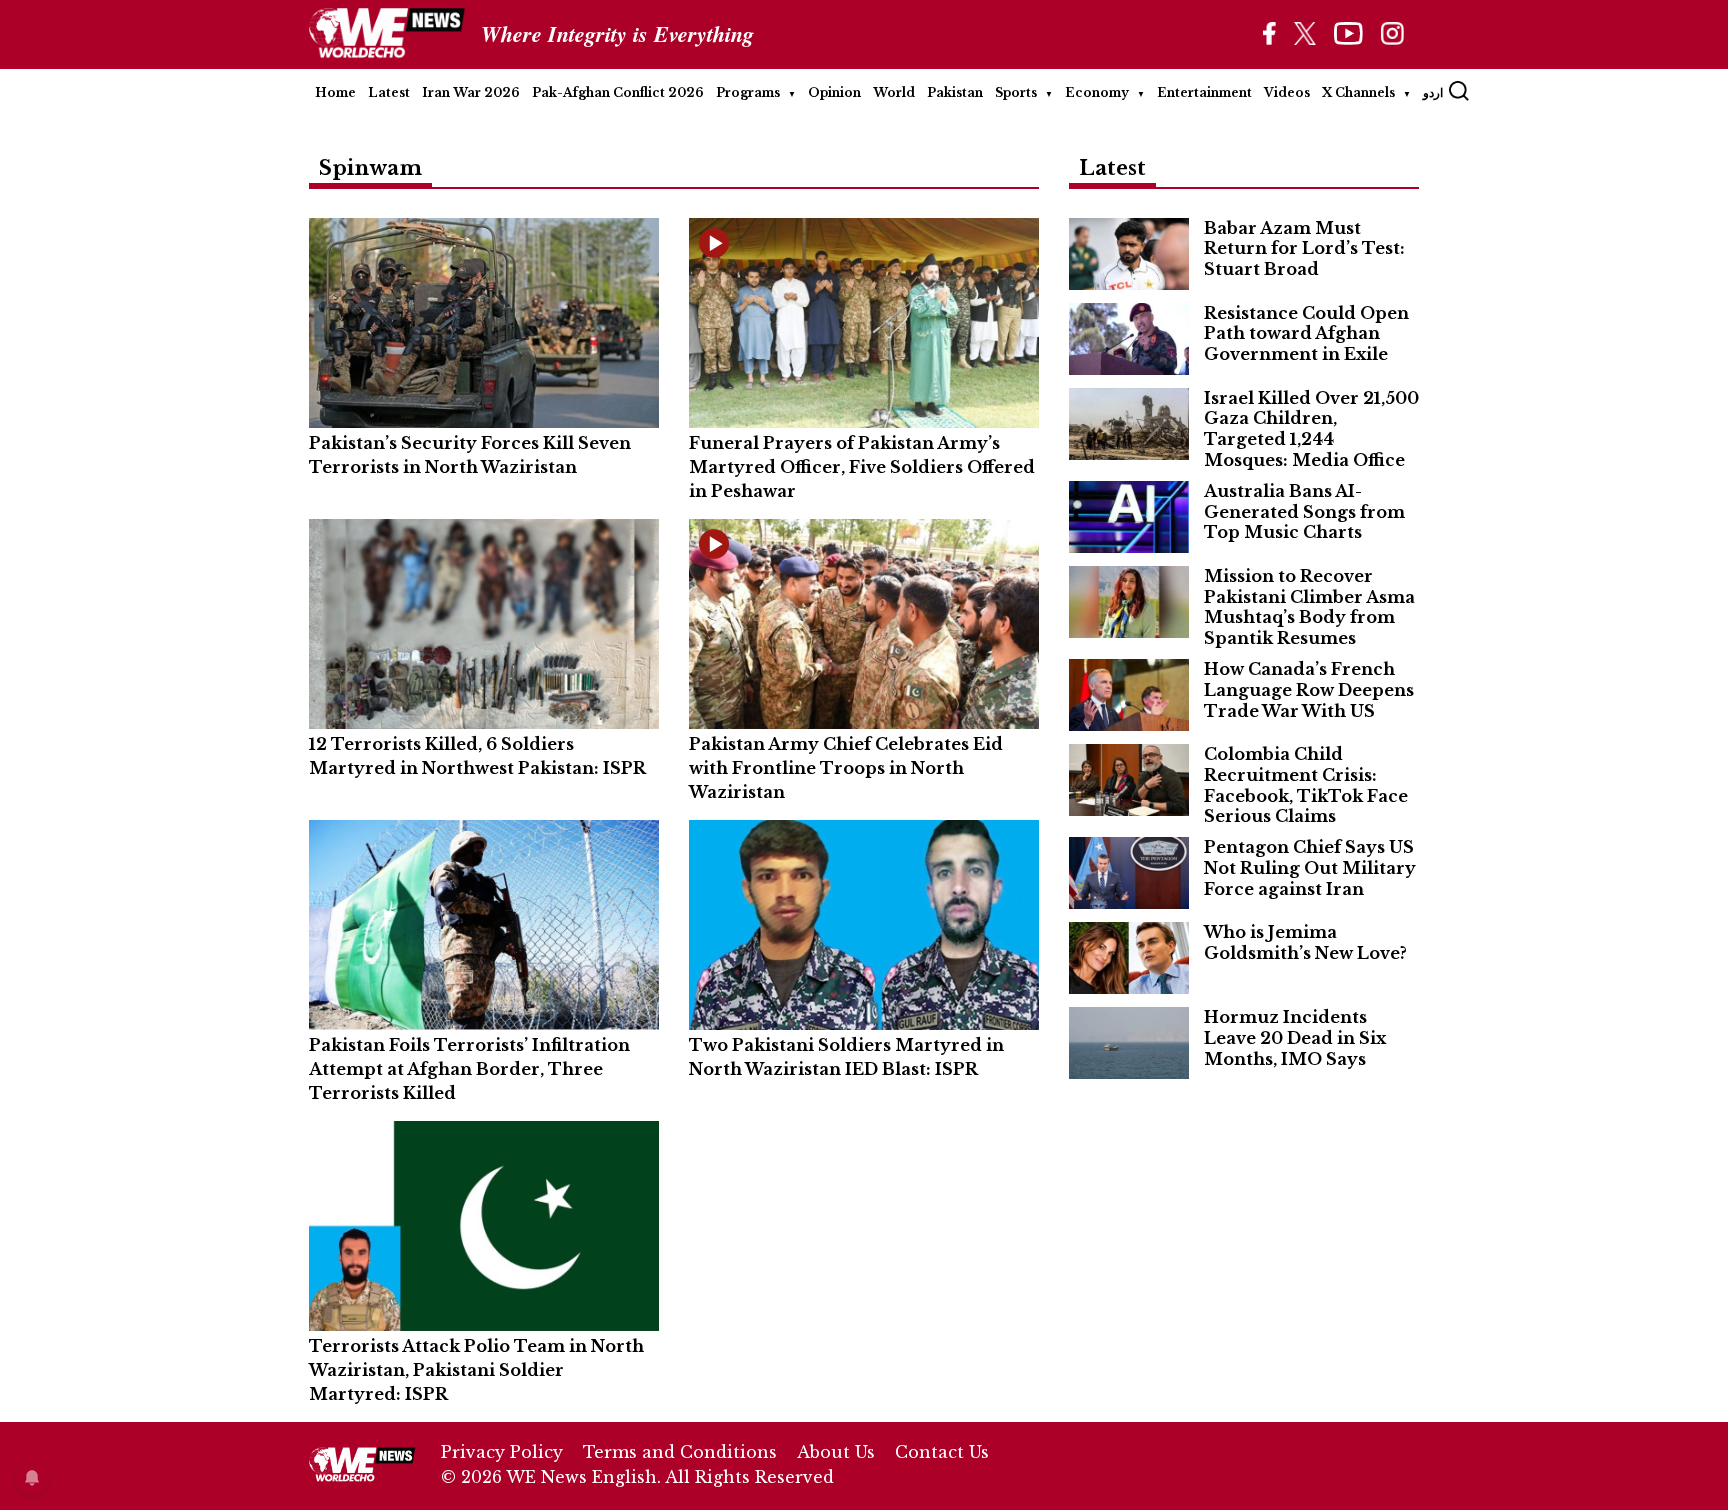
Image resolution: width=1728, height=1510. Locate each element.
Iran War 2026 (471, 92)
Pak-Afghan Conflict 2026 (618, 92)
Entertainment (1204, 92)
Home (335, 92)
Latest (389, 92)
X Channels (1358, 92)
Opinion (834, 92)
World (894, 92)
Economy (1097, 92)
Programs (748, 92)
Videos (1287, 92)
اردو (1433, 92)
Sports (1016, 92)
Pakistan (955, 92)
